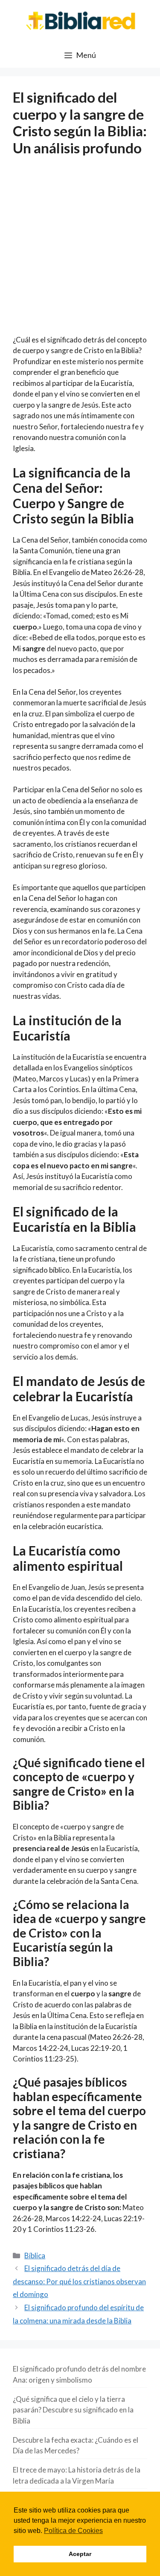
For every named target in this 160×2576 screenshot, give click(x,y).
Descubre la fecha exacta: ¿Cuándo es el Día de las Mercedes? (76, 2445)
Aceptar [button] (80, 2554)
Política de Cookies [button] (73, 2531)
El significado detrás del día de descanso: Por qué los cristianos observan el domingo (79, 2281)
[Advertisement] (80, 251)
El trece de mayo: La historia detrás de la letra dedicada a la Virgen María (77, 2475)
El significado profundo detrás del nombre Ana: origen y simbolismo (79, 2374)
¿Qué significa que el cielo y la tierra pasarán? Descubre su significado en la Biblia (73, 2410)
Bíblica (35, 2255)
